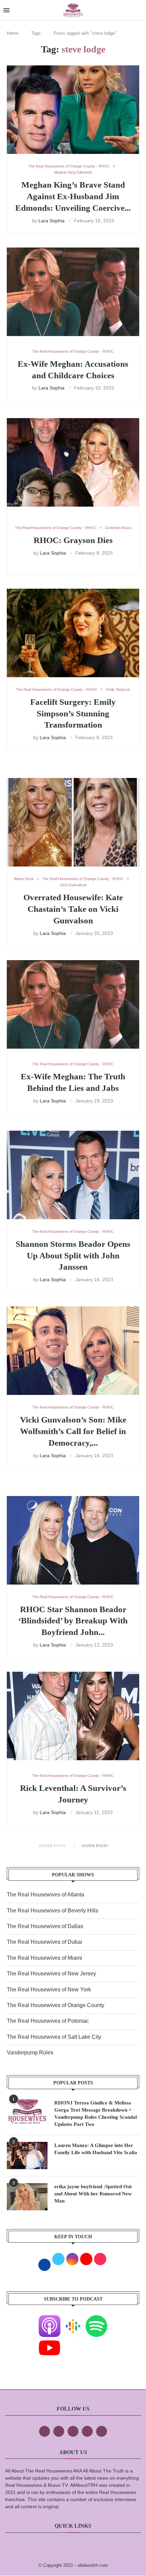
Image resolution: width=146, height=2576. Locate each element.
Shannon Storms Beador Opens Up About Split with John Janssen (73, 1255)
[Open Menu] (6, 10)
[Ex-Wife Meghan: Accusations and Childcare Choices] (73, 292)
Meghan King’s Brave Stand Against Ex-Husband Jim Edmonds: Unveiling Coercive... (73, 196)
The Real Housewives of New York (49, 1990)
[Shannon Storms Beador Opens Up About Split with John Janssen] (73, 1175)
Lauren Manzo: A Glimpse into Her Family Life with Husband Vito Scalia (96, 2149)
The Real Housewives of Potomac (48, 2021)
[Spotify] (96, 2320)
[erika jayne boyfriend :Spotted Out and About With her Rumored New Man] (27, 2197)
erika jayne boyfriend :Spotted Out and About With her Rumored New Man (93, 2194)
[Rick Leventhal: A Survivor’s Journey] (73, 1716)
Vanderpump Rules (30, 2053)
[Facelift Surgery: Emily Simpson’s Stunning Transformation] (73, 633)
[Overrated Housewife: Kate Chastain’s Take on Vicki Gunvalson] (73, 822)
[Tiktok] (87, 2431)
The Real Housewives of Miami (44, 1958)
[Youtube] (50, 2342)
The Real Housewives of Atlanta (45, 1895)
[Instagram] (73, 2431)
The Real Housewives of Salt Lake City (54, 2037)
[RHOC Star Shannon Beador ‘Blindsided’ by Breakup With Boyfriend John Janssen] (73, 1540)
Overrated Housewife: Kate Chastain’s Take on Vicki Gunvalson (73, 909)
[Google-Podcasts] (73, 2320)
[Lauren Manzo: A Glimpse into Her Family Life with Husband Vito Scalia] (27, 2156)
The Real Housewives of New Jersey (51, 1974)
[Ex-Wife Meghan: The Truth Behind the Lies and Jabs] (73, 1004)
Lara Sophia (51, 221)
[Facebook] (44, 2431)
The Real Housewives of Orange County (56, 2005)
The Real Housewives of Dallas (45, 1926)
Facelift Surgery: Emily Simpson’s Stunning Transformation (73, 713)
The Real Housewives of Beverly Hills (52, 1911)
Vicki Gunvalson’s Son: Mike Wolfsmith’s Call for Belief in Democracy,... (73, 1431)
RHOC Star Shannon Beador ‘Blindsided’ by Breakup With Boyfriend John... (73, 1621)
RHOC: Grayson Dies (73, 540)
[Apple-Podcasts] (50, 2320)
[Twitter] (59, 2431)
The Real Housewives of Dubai (44, 1942)
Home (13, 33)
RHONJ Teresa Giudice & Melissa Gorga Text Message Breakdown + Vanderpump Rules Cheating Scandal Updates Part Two (96, 2113)
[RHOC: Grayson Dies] (73, 462)
